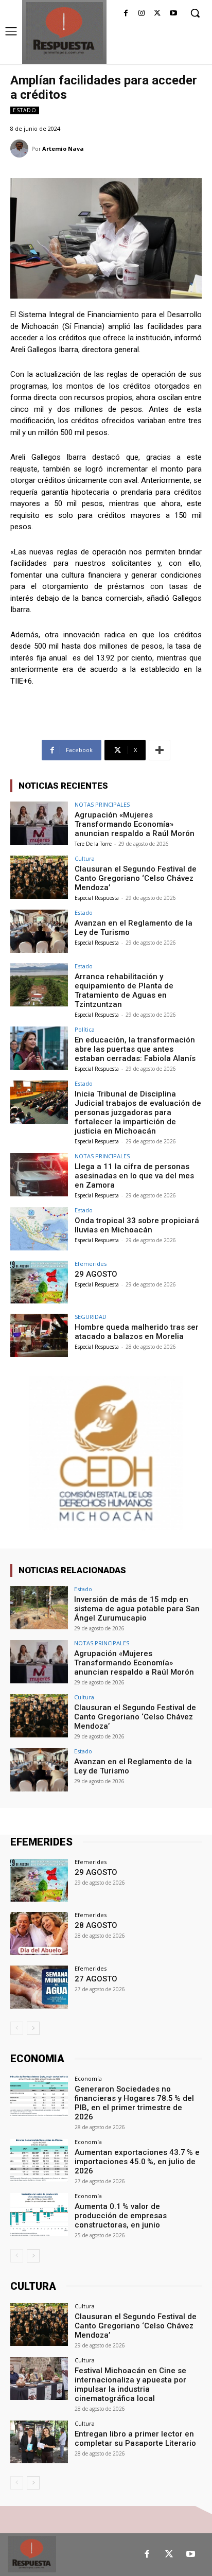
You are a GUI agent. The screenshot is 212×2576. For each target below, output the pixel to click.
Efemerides (91, 1264)
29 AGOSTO (96, 1274)
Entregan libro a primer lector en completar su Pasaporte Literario (135, 2439)
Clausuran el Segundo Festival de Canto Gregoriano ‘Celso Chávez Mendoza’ (136, 878)
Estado (25, 110)
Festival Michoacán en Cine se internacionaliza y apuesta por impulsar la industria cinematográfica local (130, 2384)
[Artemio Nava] (21, 149)
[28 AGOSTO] (39, 1934)
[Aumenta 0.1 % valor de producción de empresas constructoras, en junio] (39, 2215)
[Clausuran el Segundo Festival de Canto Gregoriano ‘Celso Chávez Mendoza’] (39, 877)
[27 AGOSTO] (39, 1987)
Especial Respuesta (97, 898)
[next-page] (33, 2028)
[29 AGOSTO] (39, 1282)
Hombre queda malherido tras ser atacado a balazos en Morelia (137, 1332)
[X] (157, 14)
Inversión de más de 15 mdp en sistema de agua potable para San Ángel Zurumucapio (137, 1609)
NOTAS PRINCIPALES (102, 804)
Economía (88, 2078)
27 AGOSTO (96, 1979)
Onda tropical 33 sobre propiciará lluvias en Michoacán (137, 1225)
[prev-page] (17, 2028)
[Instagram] (142, 14)
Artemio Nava (63, 149)
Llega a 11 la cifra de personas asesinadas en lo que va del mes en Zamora (134, 1176)
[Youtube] (173, 14)
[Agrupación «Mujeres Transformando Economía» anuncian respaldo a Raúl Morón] (39, 823)
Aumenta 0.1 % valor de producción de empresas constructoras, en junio (121, 2216)
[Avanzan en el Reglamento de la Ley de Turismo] (39, 931)
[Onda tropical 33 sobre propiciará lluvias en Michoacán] (39, 1229)
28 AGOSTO (96, 1925)
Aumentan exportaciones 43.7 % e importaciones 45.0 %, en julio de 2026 (137, 2162)
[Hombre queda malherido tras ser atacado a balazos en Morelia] (39, 1335)
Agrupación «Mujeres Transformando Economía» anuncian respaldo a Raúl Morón (135, 824)
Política (85, 1029)
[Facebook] (126, 14)
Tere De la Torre (93, 844)
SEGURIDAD (91, 1317)
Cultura (85, 858)
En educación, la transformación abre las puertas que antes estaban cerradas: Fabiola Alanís (135, 1049)
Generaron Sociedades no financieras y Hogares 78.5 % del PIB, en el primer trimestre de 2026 (134, 2103)
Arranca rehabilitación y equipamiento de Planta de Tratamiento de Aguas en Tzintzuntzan (124, 990)
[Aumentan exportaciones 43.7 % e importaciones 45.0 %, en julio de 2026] (39, 2161)
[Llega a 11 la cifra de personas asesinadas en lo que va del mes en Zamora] (39, 1175)
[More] (160, 750)
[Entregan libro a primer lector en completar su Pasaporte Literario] (39, 2442)
